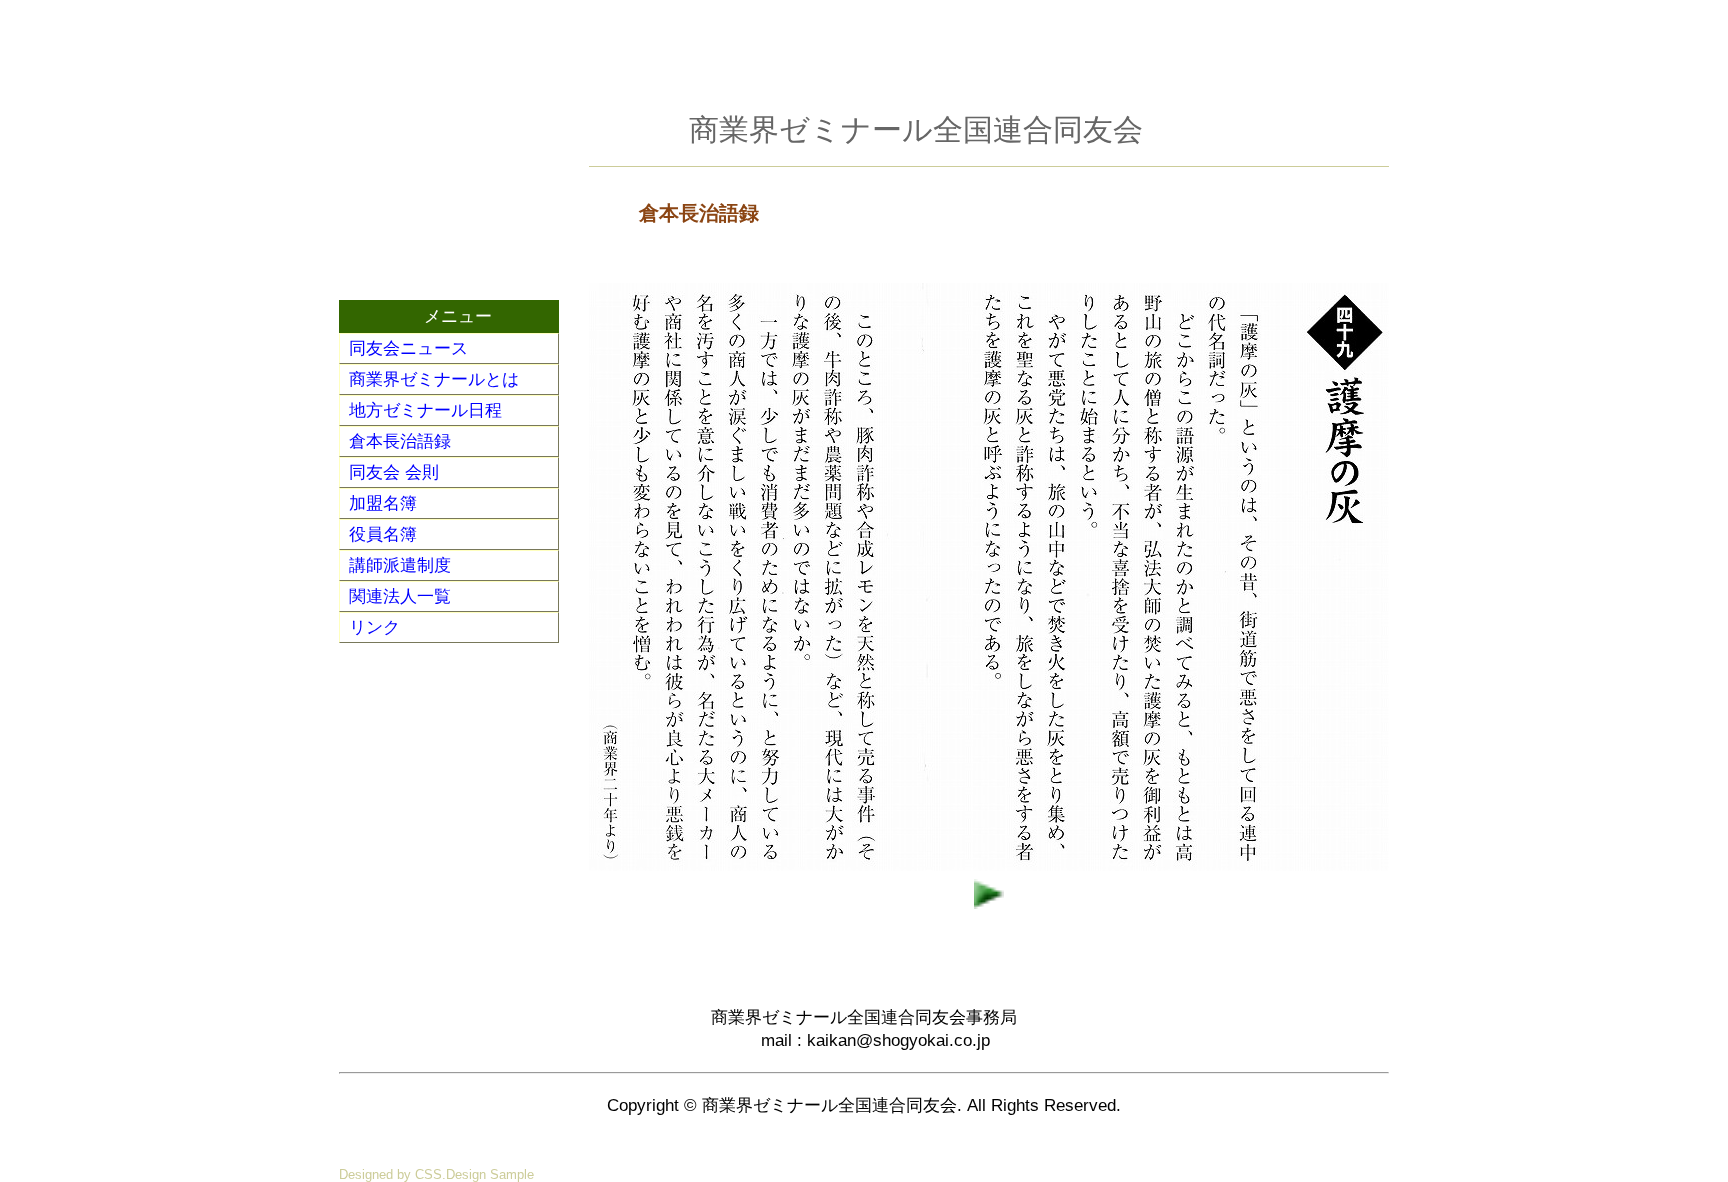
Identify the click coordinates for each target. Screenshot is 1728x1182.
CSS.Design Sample (474, 1174)
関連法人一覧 (400, 596)
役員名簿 (383, 534)
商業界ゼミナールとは (434, 379)
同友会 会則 (394, 472)
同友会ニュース (408, 348)
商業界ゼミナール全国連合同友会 (916, 129)
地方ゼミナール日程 (425, 410)
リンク (374, 627)
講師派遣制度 (400, 565)
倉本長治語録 (400, 441)
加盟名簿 (383, 503)
